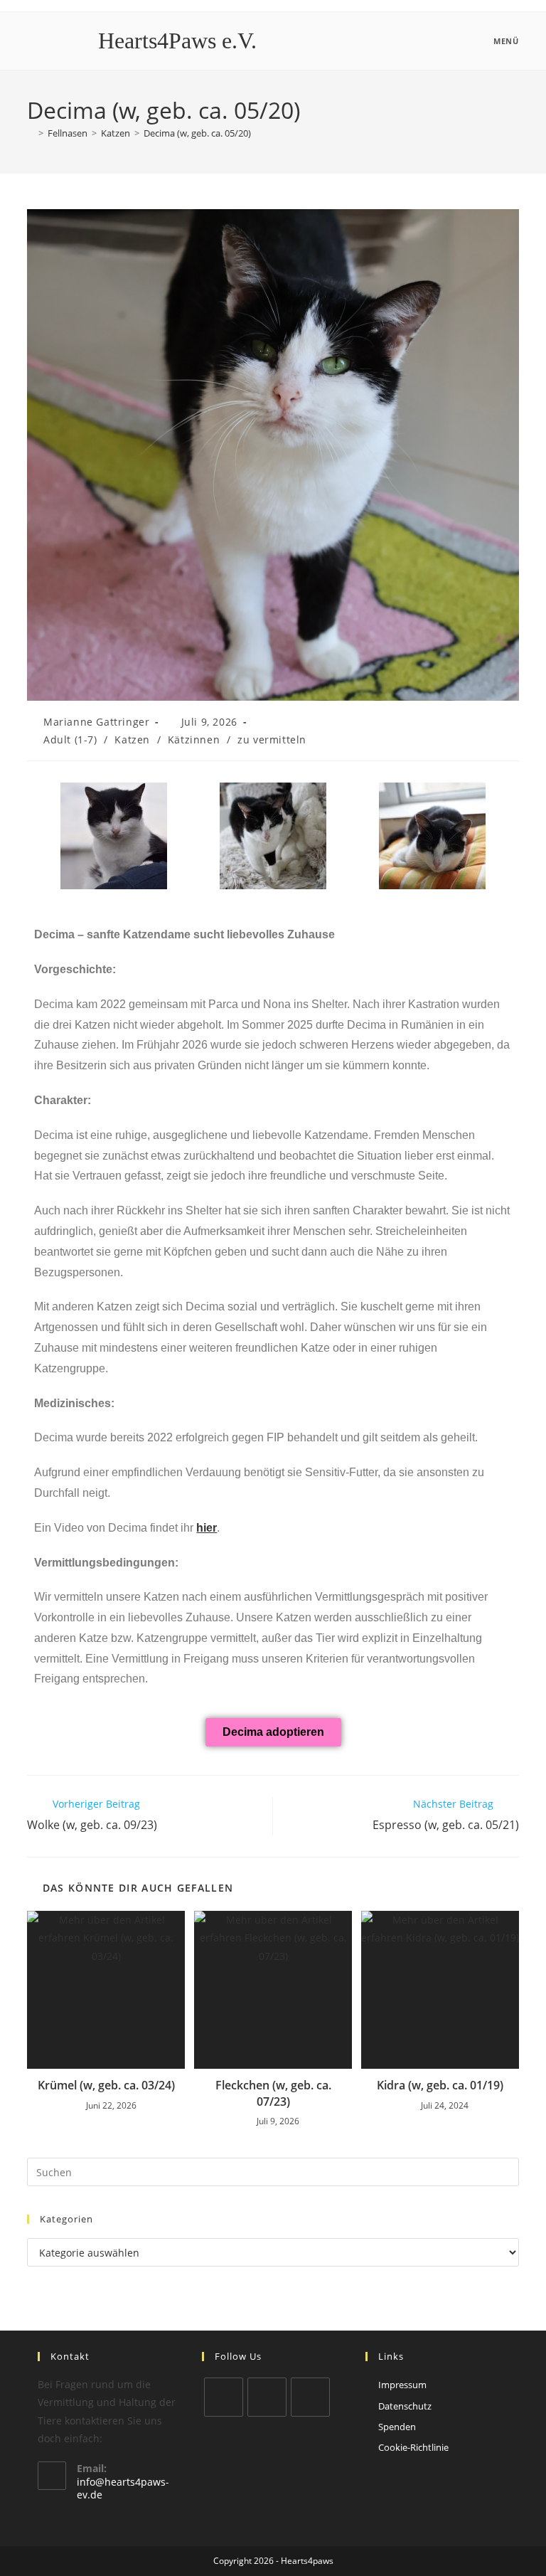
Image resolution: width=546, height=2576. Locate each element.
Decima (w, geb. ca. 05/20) (197, 133)
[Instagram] (267, 2397)
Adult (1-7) (70, 740)
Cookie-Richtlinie (413, 2447)
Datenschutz (405, 2406)
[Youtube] (310, 2397)
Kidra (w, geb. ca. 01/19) (440, 2085)
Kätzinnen (194, 740)
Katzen (132, 740)
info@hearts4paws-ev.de (123, 2488)
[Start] (31, 133)
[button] (48, 836)
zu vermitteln (272, 740)
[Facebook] (224, 2397)
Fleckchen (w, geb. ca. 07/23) (273, 2093)
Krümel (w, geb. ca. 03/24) (106, 2085)
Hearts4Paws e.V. (177, 41)
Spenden (397, 2427)
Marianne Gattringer (96, 722)
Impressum (402, 2385)
